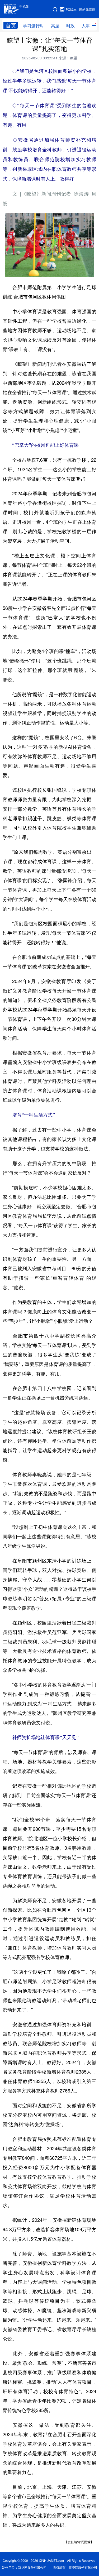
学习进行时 (34, 26)
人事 (86, 26)
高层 (55, 26)
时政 (70, 26)
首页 (11, 25)
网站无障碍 (87, 9)
